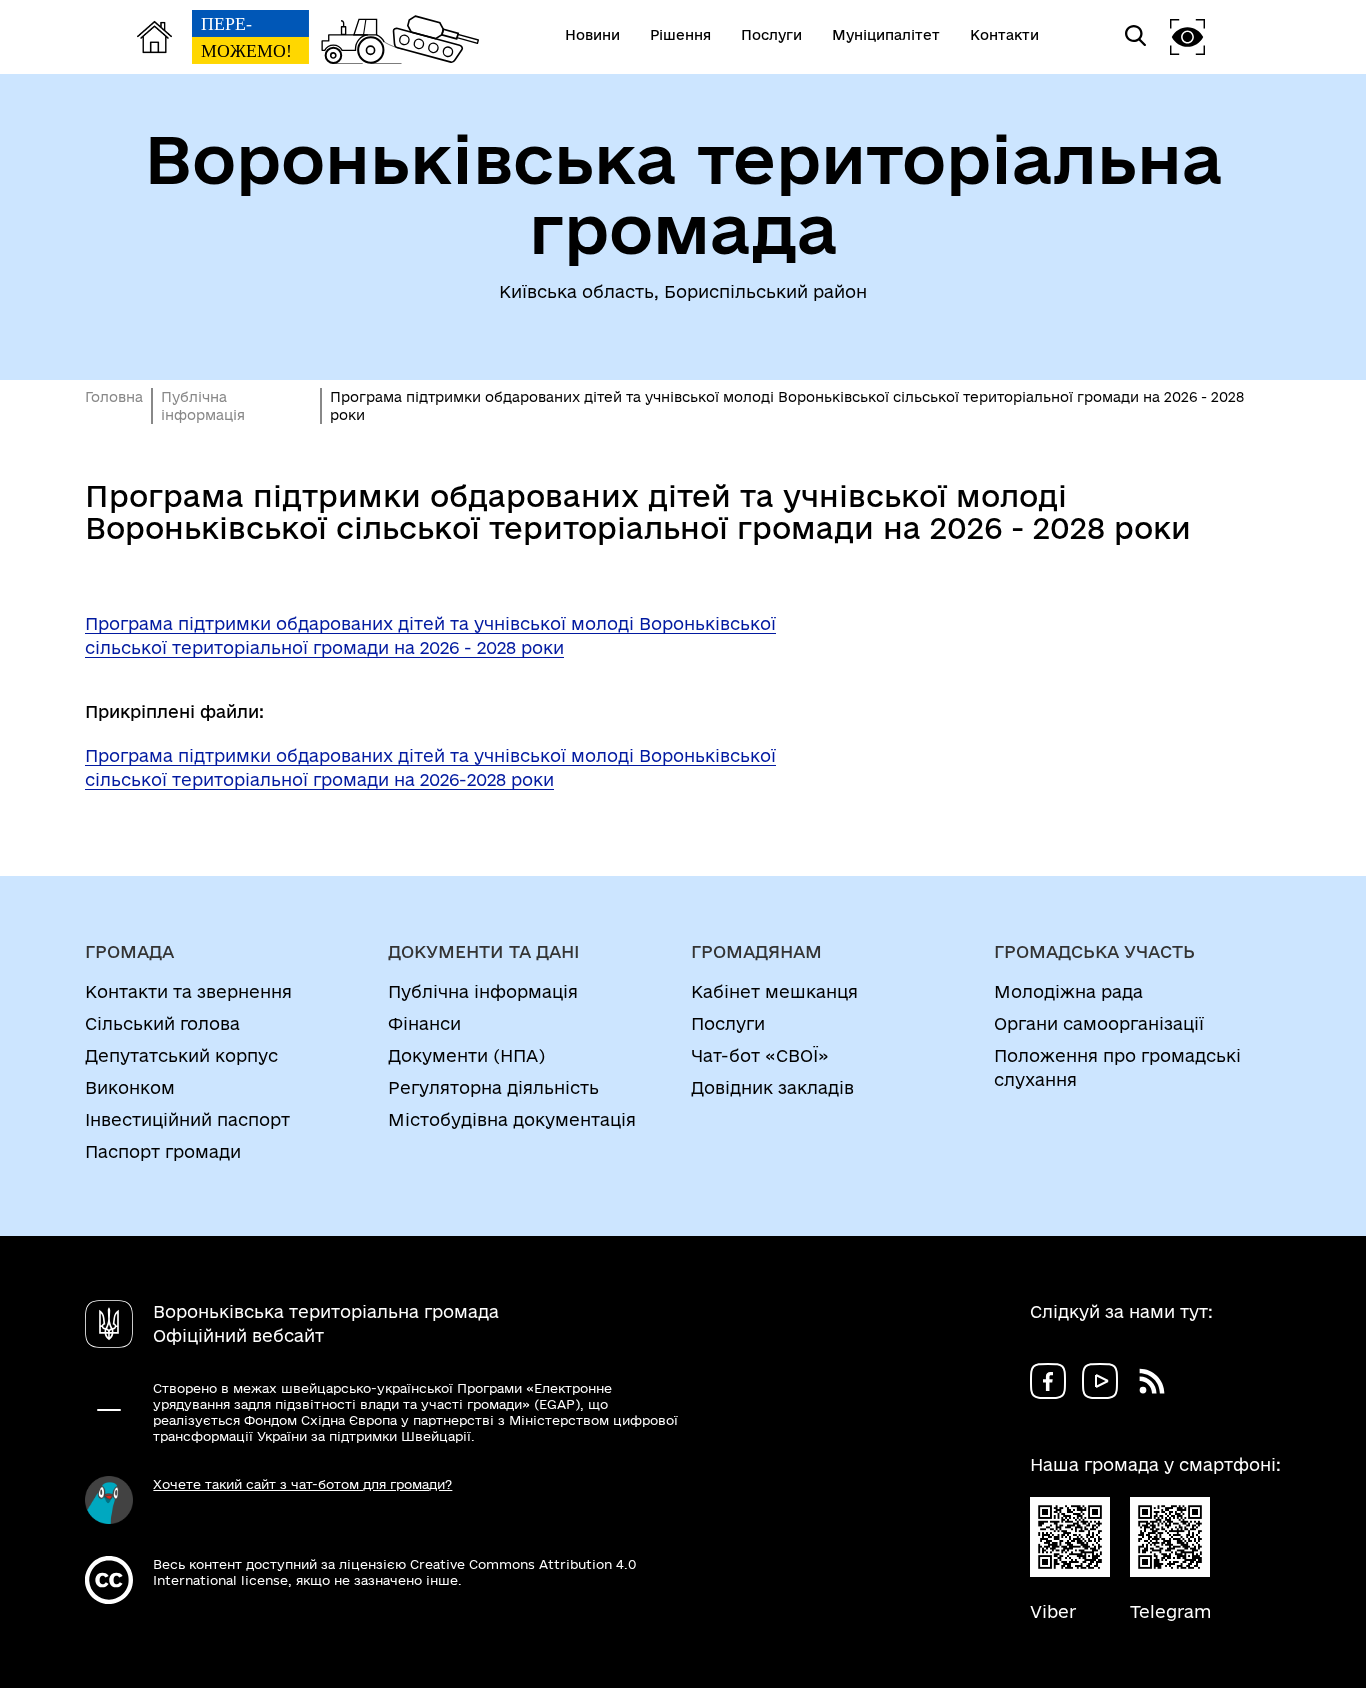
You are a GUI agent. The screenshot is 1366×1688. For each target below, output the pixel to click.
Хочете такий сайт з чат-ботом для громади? (302, 1484)
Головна (114, 397)
